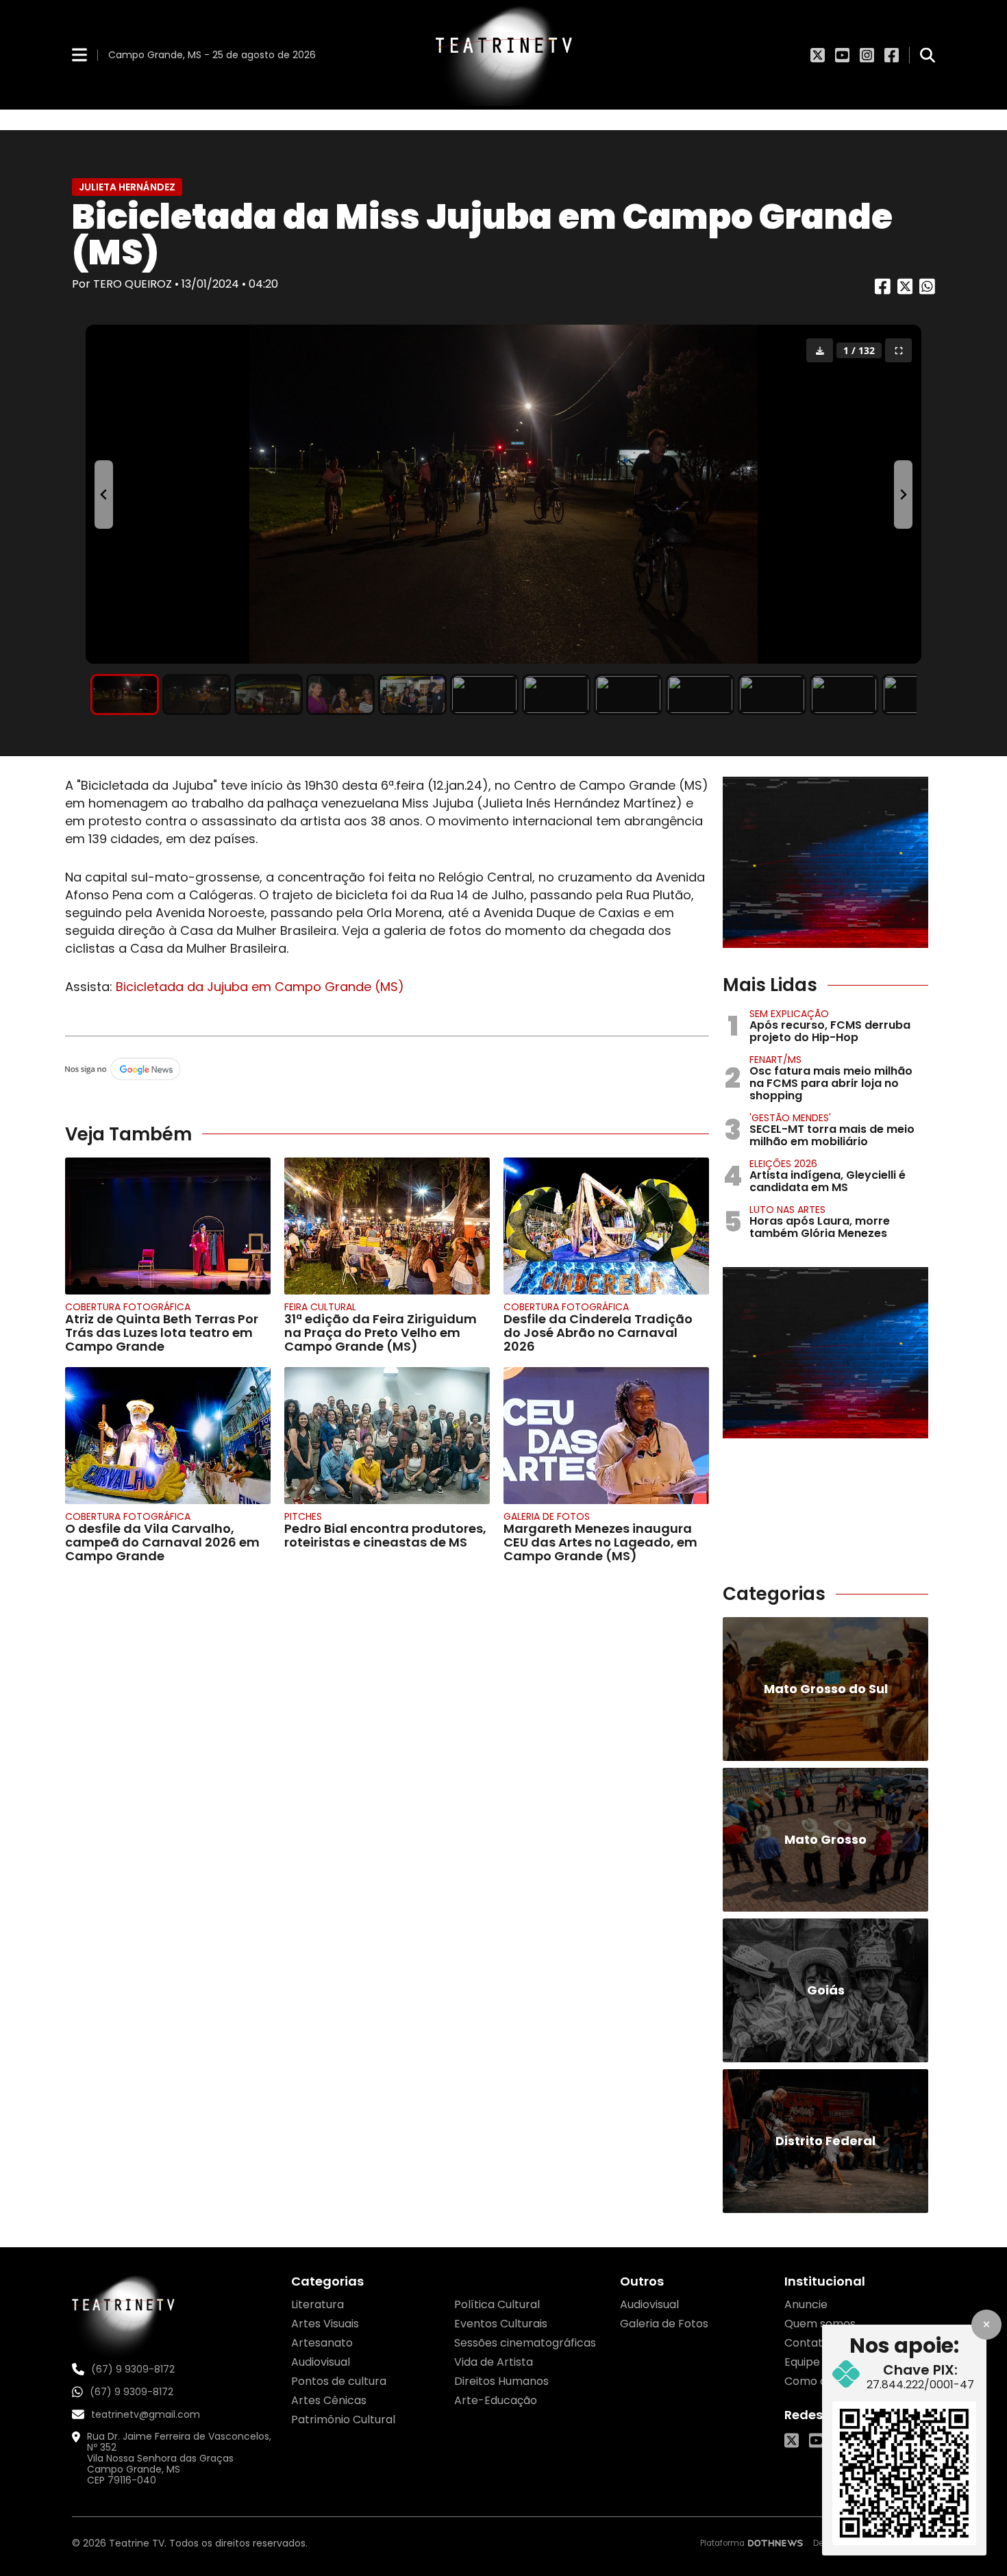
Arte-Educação (496, 2400)
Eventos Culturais (501, 2324)
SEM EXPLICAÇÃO (789, 1014)
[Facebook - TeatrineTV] (892, 55)
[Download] (820, 350)
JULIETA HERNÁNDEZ (127, 187)
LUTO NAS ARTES (787, 1210)
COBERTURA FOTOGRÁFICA (128, 1307)
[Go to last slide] (104, 495)
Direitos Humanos (501, 2381)
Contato (807, 2343)
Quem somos (820, 2324)
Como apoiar (820, 2381)
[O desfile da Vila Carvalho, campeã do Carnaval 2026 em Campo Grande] (168, 1436)
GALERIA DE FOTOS (547, 1516)
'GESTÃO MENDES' (790, 1118)
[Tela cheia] (898, 350)
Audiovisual (321, 2362)
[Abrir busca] (928, 55)
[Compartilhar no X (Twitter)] (905, 291)
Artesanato (322, 2343)
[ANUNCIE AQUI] (825, 862)
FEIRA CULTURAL (320, 1307)
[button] (125, 695)
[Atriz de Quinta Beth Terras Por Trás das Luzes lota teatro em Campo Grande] (168, 1226)
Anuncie (806, 2304)
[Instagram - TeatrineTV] (867, 55)
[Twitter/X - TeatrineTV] (818, 55)
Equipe (802, 2362)
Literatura (318, 2304)
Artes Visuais (325, 2324)
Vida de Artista (494, 2362)
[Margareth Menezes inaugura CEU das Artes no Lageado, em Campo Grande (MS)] (606, 1436)
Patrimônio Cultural (343, 2419)
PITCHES (303, 1516)
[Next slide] (903, 495)
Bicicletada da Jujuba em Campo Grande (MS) (258, 987)
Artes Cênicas (329, 2400)
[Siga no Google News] (387, 1070)
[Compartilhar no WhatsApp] (927, 291)
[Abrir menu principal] (79, 54)
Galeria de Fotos (664, 2324)
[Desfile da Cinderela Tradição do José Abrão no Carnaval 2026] (606, 1226)
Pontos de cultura (339, 2381)
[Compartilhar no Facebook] (883, 291)
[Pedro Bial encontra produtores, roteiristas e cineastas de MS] (387, 1436)
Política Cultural (497, 2304)
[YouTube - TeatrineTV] (842, 55)
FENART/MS (775, 1060)
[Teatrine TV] (503, 55)
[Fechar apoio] (986, 2325)
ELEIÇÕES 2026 (783, 1164)
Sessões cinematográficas (525, 2343)
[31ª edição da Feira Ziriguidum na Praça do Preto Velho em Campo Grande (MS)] (387, 1226)
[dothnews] (775, 2543)
